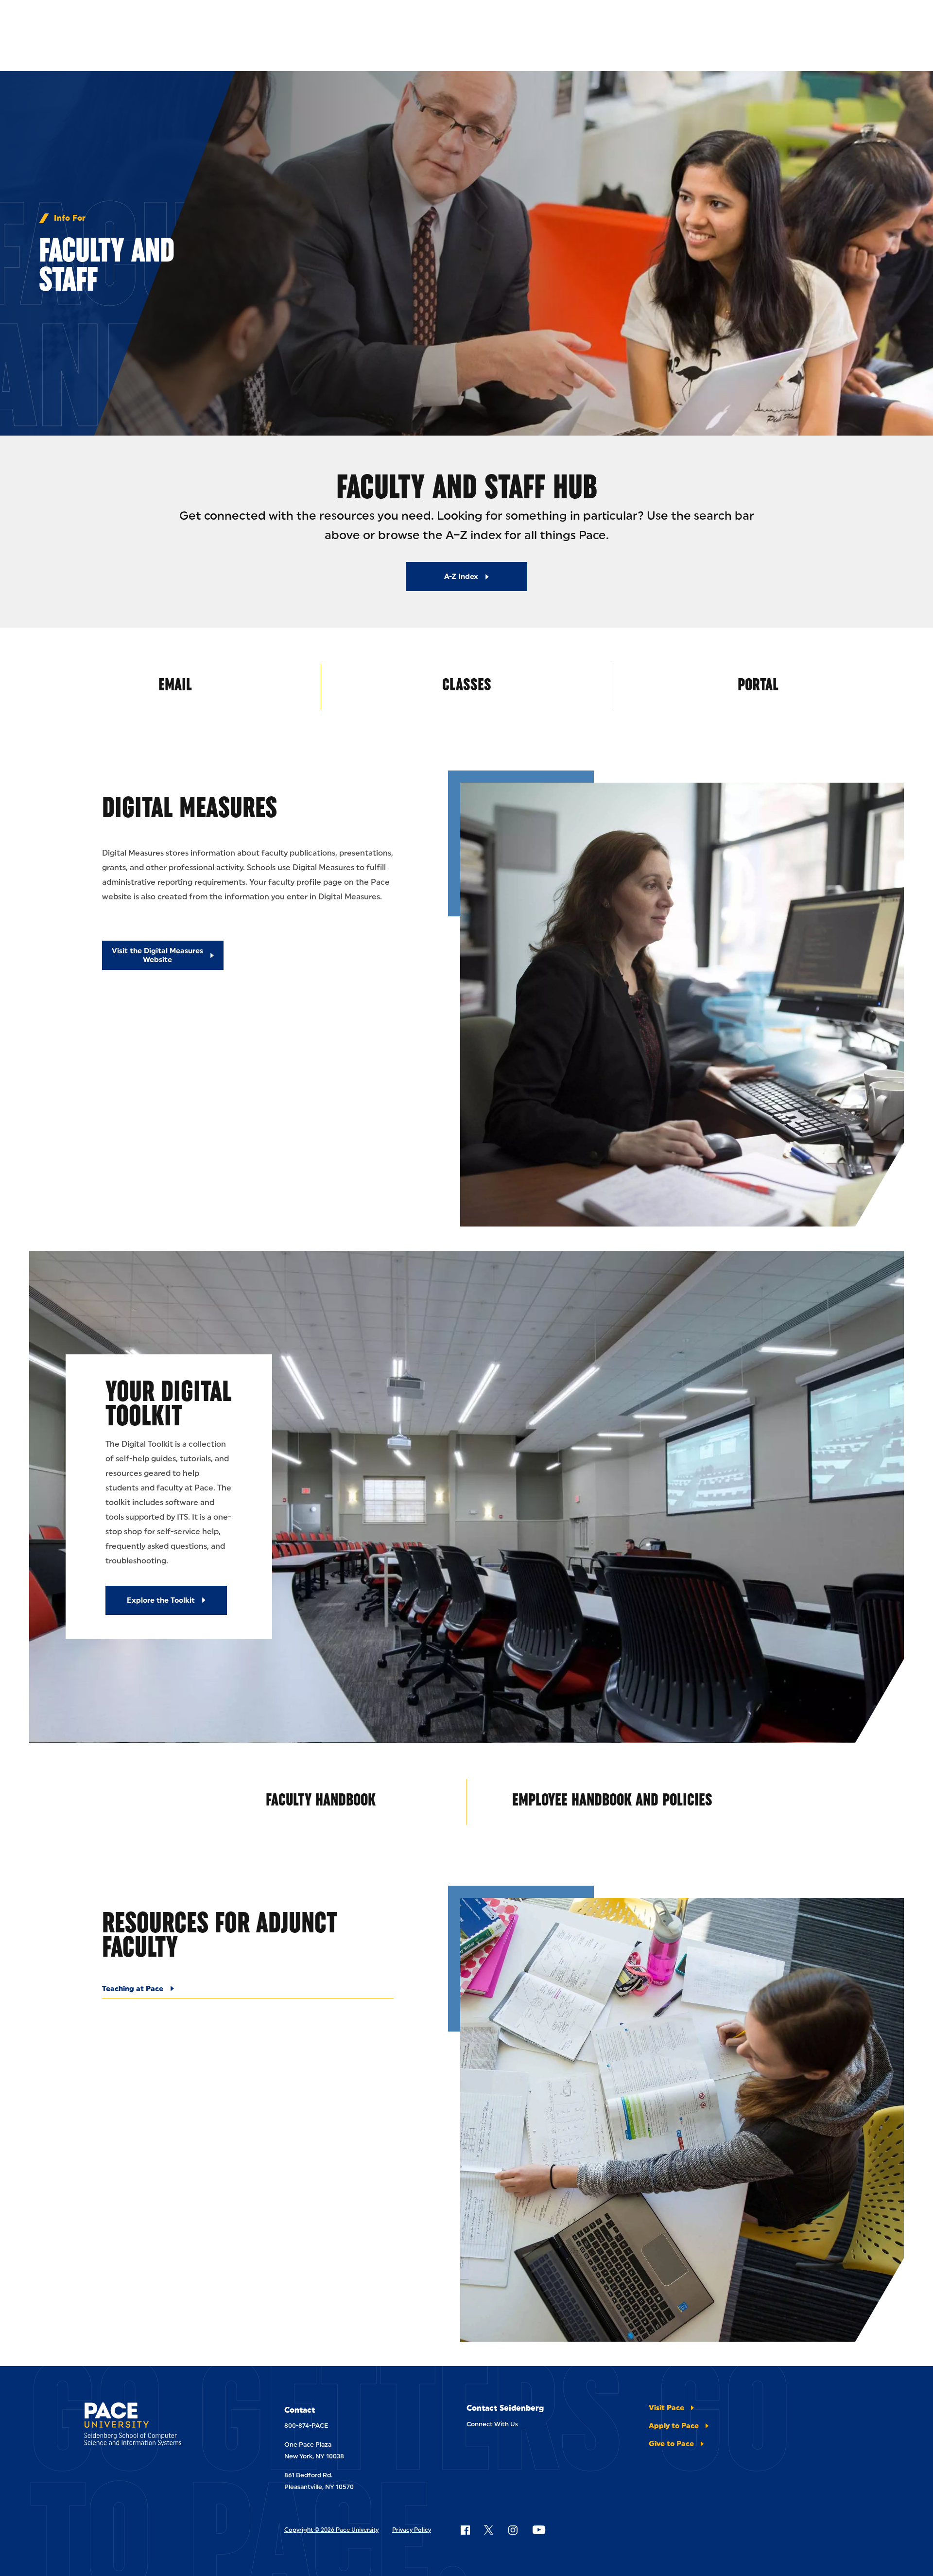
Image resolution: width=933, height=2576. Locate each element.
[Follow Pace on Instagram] (513, 2530)
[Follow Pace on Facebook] (465, 2530)
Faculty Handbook (321, 1799)
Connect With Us (492, 2424)
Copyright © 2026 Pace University (331, 2530)
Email (175, 684)
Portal (758, 684)
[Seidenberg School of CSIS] (157, 2426)
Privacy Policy (412, 2530)
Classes (467, 684)
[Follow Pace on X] (489, 2530)
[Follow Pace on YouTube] (539, 2530)
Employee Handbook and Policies (612, 1799)
